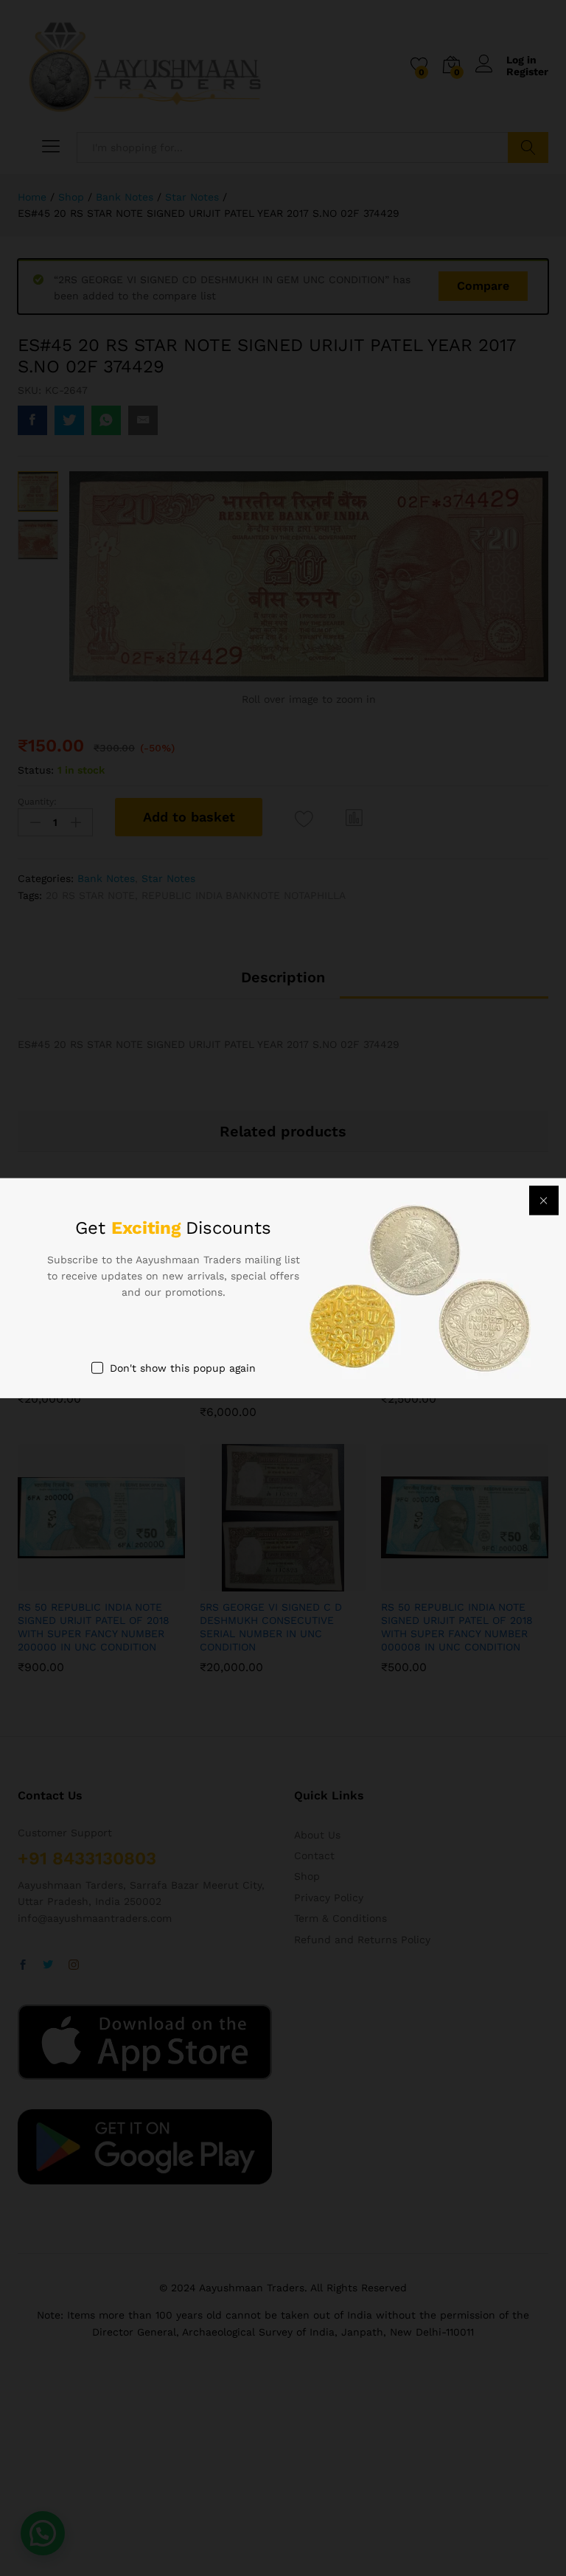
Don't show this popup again (183, 1367)
